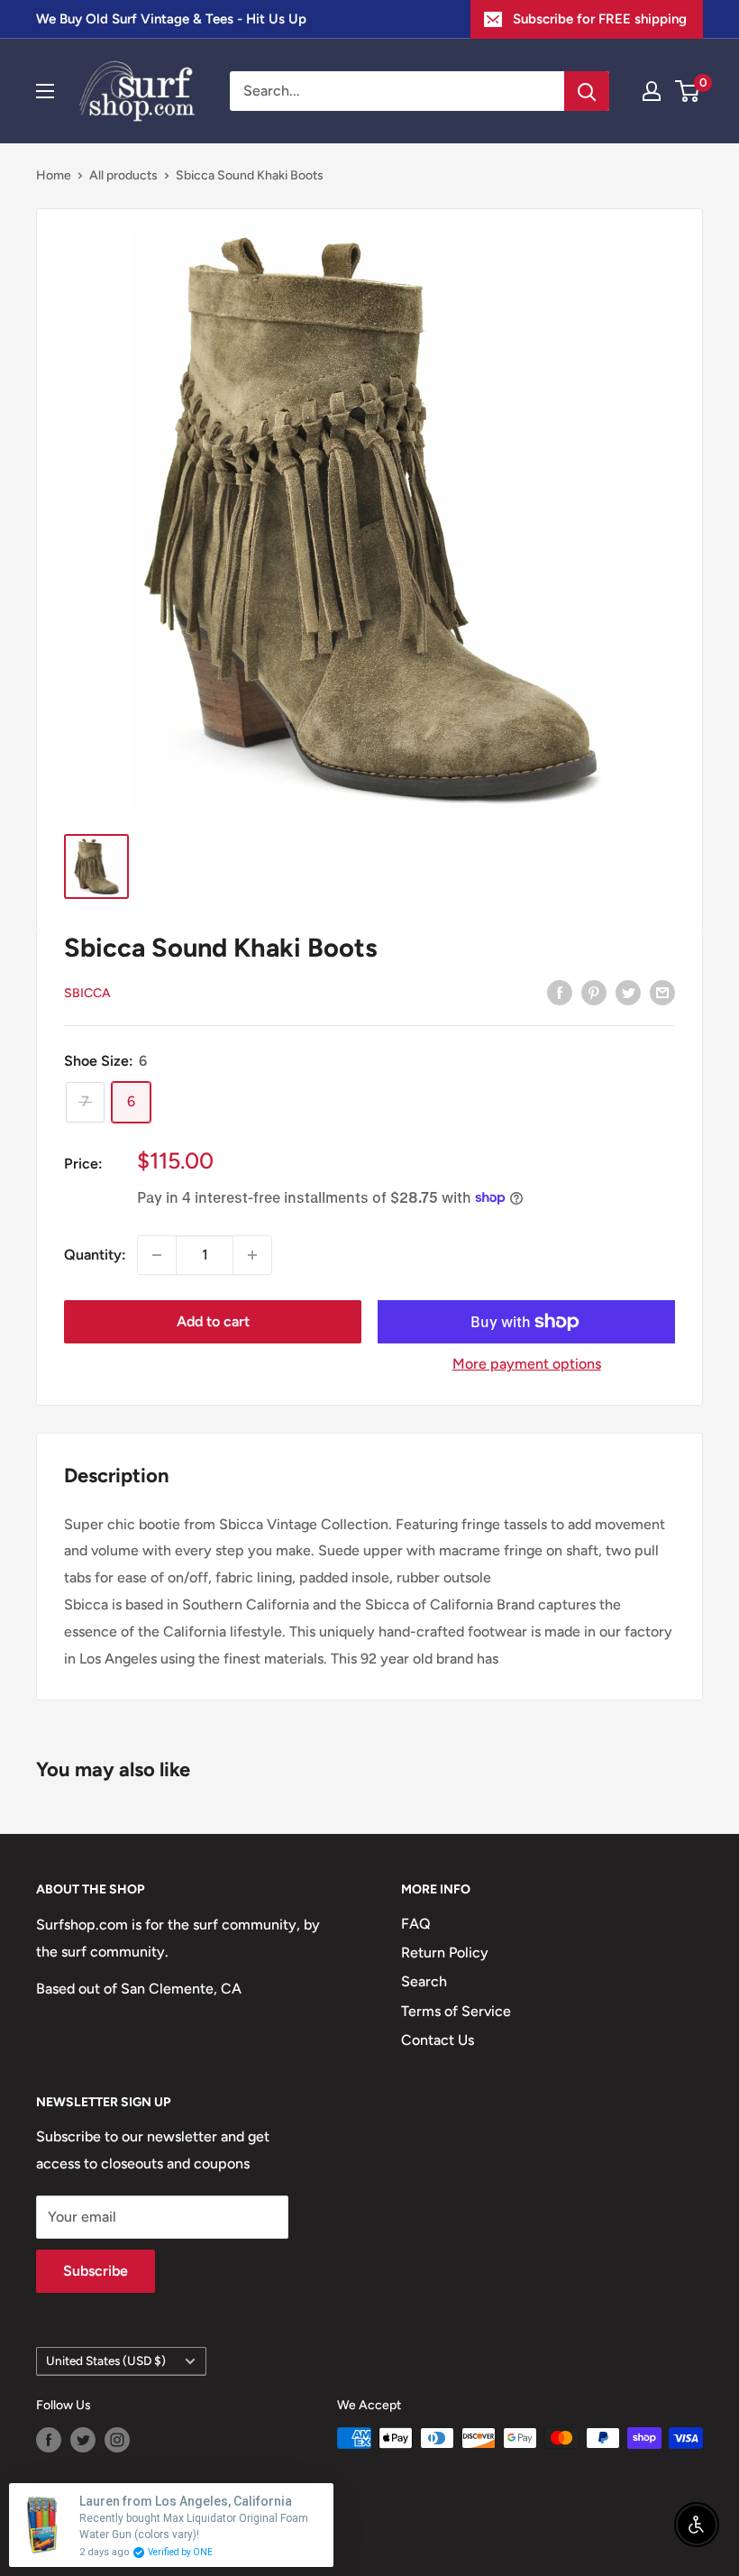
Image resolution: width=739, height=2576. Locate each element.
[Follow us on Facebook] (49, 2440)
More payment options (527, 1364)
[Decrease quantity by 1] (157, 1255)
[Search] (587, 91)
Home (54, 175)
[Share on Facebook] (560, 992)
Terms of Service (456, 2011)
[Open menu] (45, 91)
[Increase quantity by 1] (252, 1255)
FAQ (416, 1924)
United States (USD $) (106, 2361)
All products (123, 175)
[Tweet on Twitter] (628, 992)
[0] (688, 91)
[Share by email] (662, 992)
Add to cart (213, 1321)
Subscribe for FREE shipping (600, 19)
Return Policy (445, 1953)
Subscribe (96, 2271)
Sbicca (87, 993)
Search (424, 1981)
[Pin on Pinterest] (594, 992)
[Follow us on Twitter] (83, 2440)
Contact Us (438, 2040)
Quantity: (95, 1255)
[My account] (652, 91)
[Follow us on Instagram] (117, 2440)
